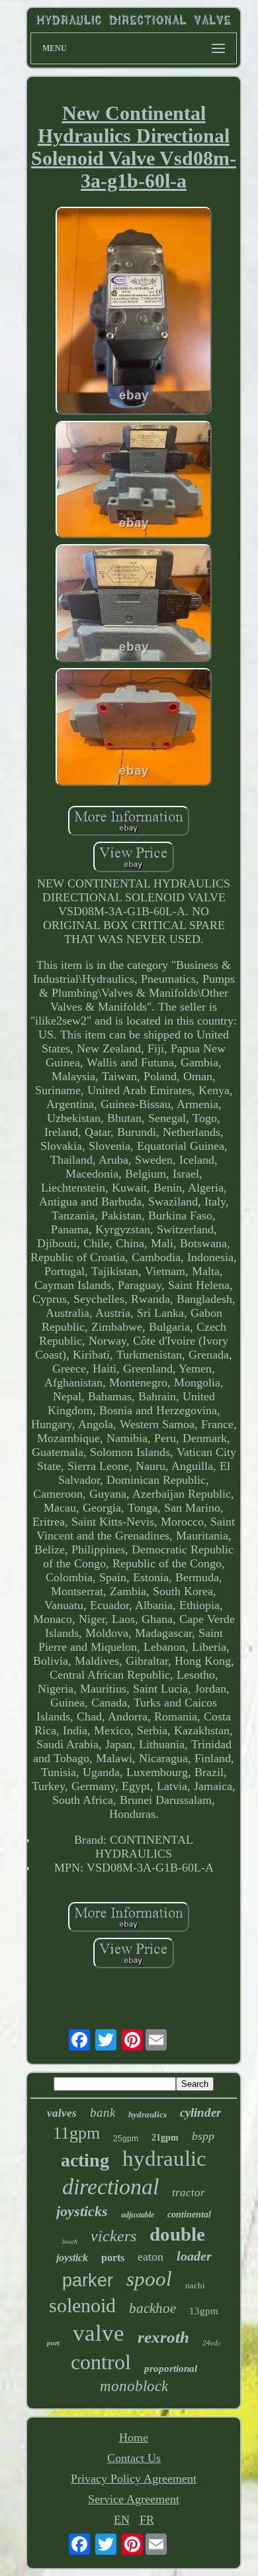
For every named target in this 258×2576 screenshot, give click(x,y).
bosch (70, 2242)
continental (189, 2214)
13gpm (204, 2311)
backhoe (152, 2308)
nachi (195, 2285)
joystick (72, 2258)
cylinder (200, 2112)
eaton (150, 2257)
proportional (171, 2369)
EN (122, 2520)
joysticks (82, 2211)
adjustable (138, 2215)
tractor (189, 2193)
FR (147, 2520)
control (101, 2362)
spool (149, 2279)
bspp (203, 2136)
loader (194, 2256)
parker (88, 2280)
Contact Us (134, 2458)
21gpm (165, 2138)
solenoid (82, 2305)
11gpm (76, 2133)
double (177, 2234)
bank (103, 2112)
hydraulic (164, 2158)
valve (99, 2333)
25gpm (126, 2139)
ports (113, 2258)
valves (62, 2113)
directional (110, 2187)
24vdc (212, 2343)
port (53, 2343)
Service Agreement (134, 2499)
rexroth (163, 2337)
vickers (113, 2236)
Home (134, 2437)
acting (85, 2160)
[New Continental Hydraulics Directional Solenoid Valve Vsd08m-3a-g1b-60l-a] (134, 312)
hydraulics (148, 2114)
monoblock (134, 2386)
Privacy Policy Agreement (134, 2479)
